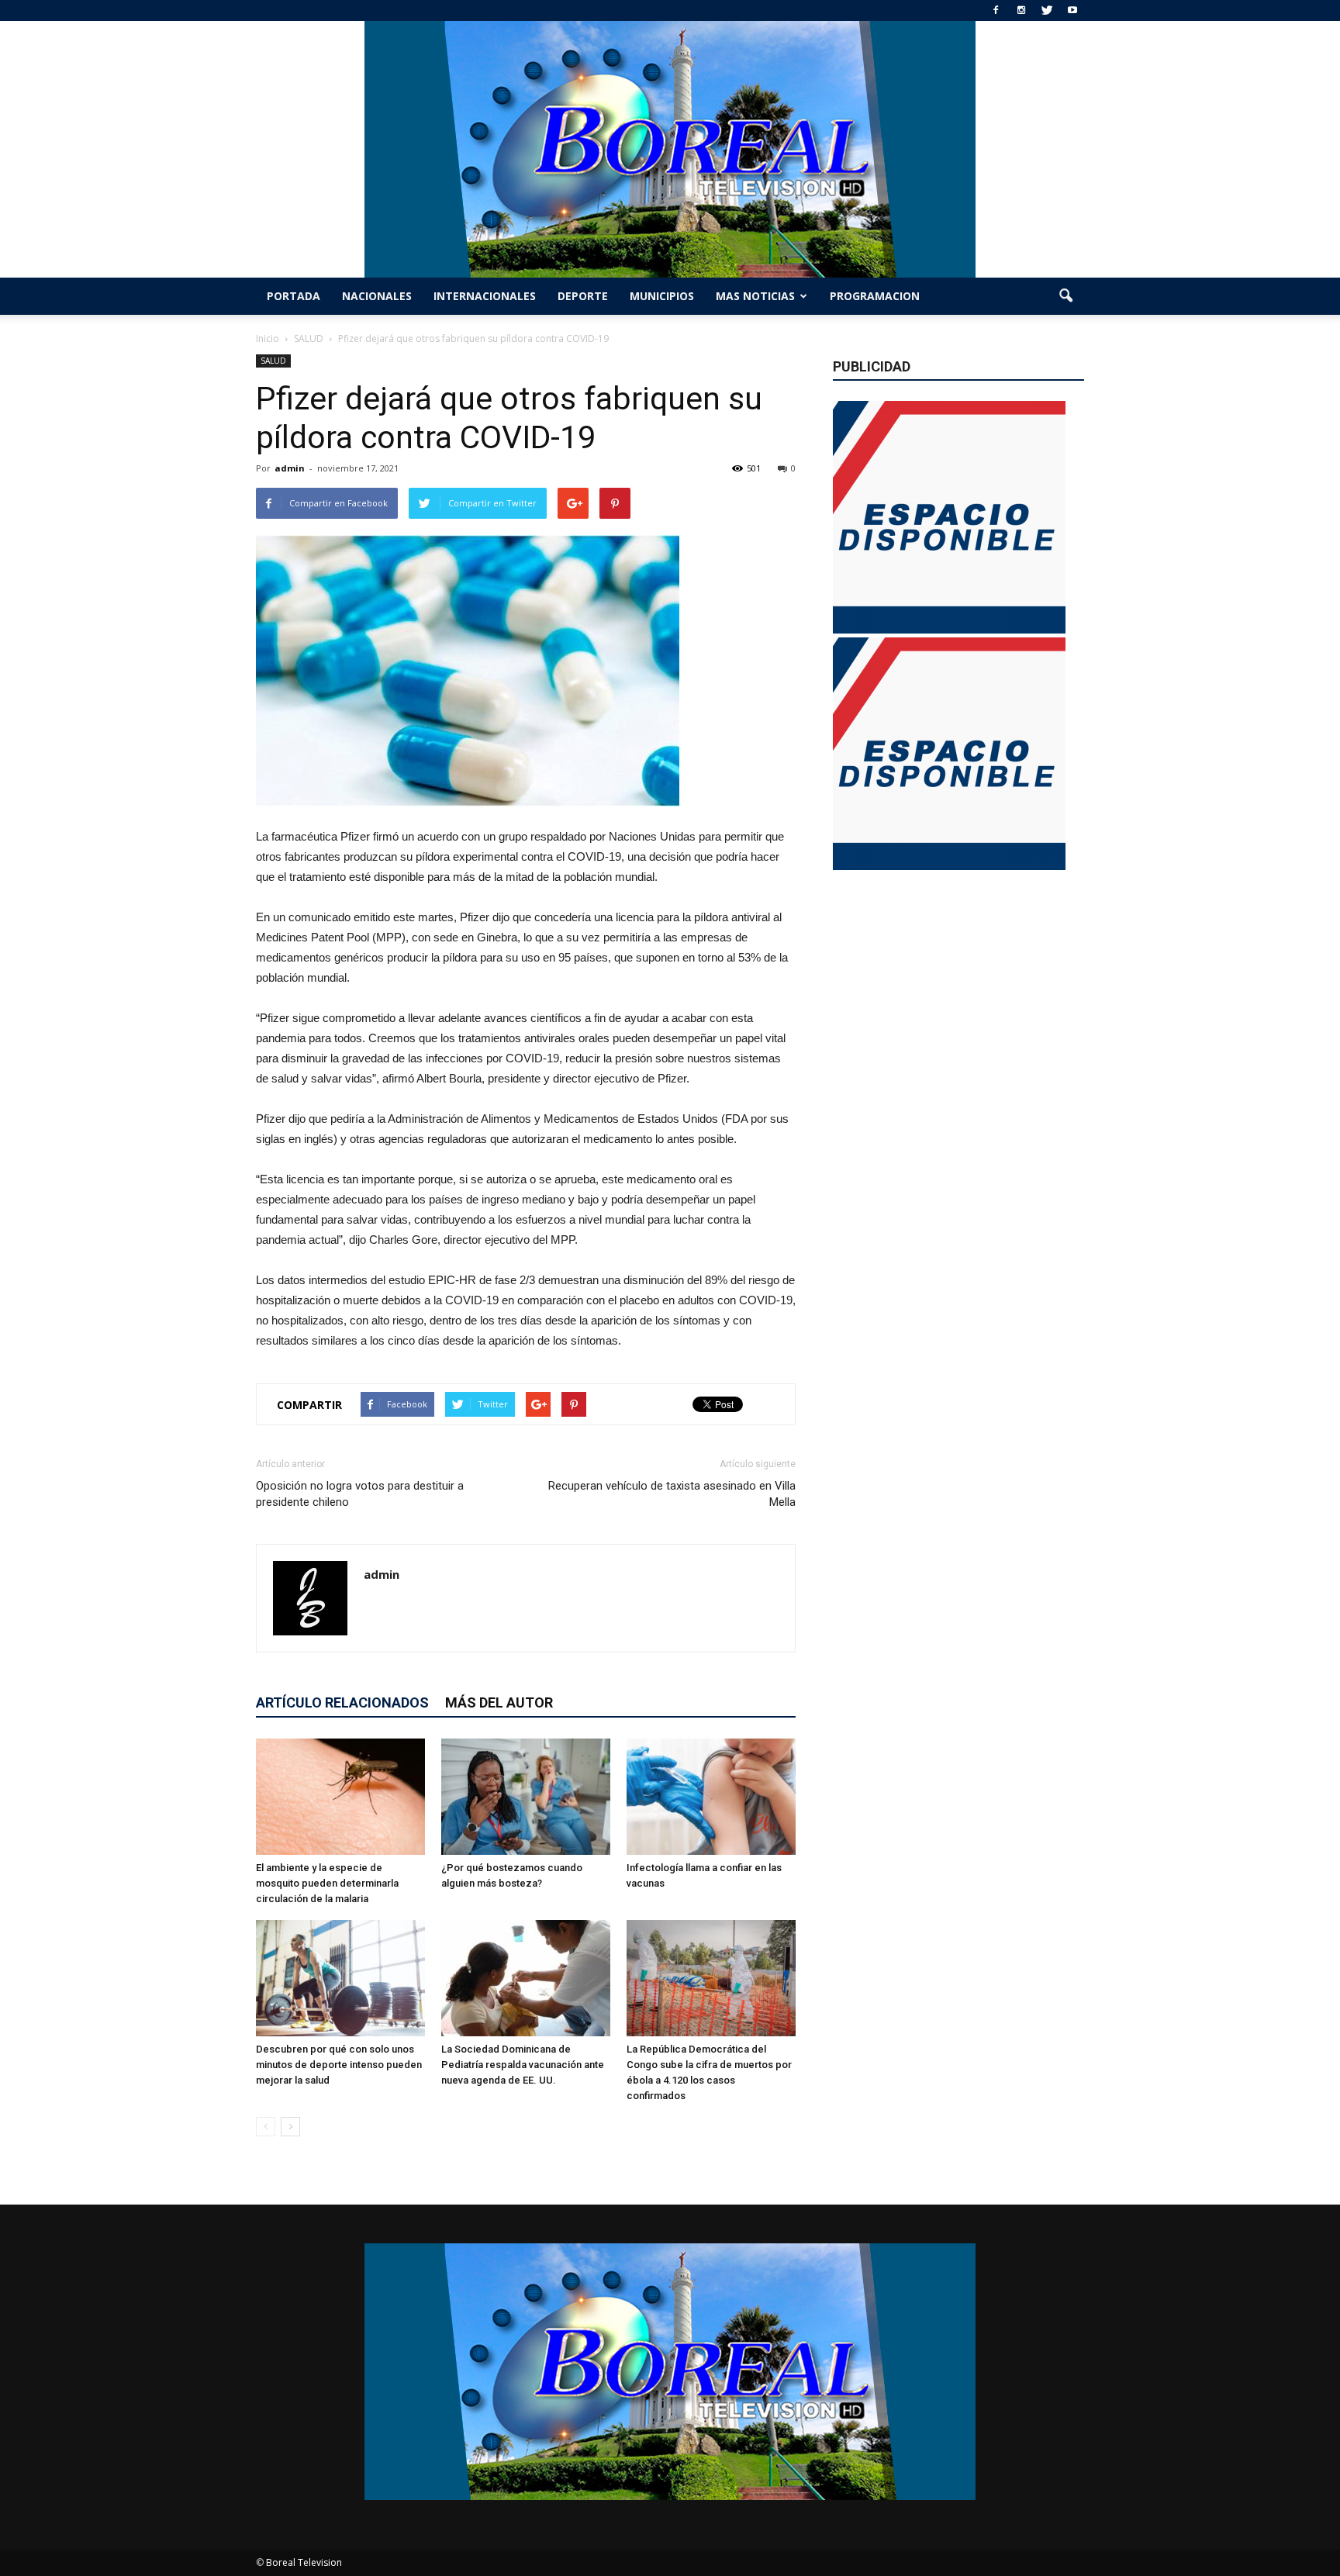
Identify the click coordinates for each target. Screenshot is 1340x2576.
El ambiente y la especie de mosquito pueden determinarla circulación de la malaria (327, 1883)
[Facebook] (996, 10)
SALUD (273, 361)
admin (290, 468)
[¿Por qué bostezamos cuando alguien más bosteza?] (526, 1797)
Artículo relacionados (342, 1702)
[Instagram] (1021, 10)
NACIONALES (377, 296)
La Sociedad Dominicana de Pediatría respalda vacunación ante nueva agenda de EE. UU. (523, 2065)
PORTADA (294, 296)
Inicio (268, 338)
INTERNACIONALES (485, 296)
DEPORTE (583, 296)
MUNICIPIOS (662, 296)
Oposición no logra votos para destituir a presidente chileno (360, 1494)
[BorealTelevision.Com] (670, 149)
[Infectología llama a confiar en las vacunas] (711, 1797)
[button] (1065, 296)
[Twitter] (1047, 10)
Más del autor (499, 1702)
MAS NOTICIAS (755, 296)
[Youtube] (1072, 10)
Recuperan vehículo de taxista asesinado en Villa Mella (672, 1494)
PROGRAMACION (875, 296)
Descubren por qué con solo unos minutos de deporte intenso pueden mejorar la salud (339, 2065)
